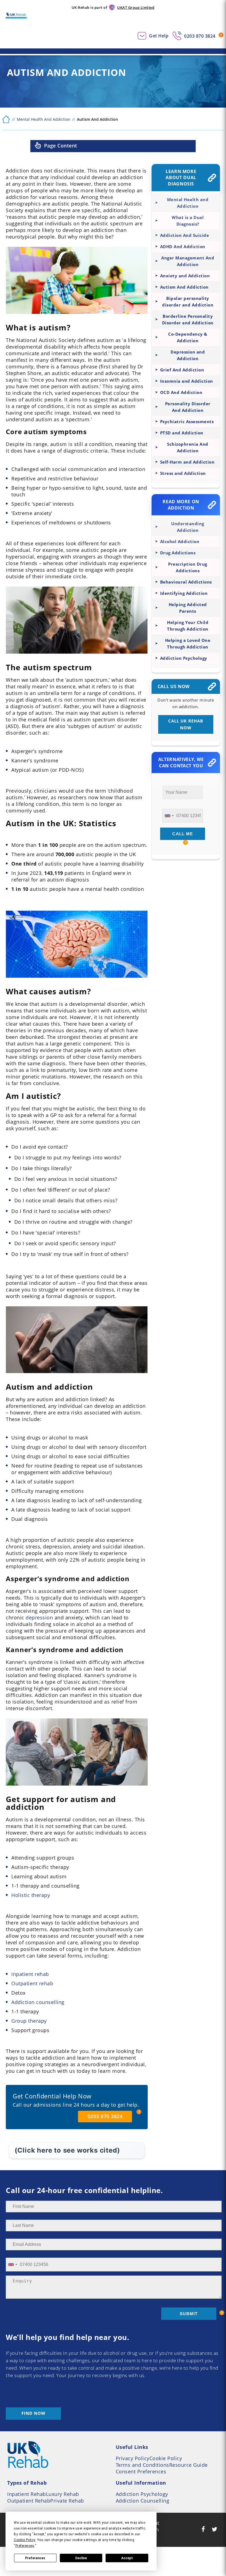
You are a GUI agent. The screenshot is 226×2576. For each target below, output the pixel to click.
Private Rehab (67, 2501)
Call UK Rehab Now (186, 724)
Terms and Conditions (142, 2465)
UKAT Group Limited (136, 7)
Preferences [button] (25, 2546)
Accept (127, 2558)
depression (39, 1617)
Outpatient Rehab (29, 2501)
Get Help (159, 36)
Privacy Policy (133, 2458)
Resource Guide (189, 2465)
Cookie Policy (166, 2458)
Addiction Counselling (143, 2501)
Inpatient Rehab (27, 2494)
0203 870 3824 (200, 36)
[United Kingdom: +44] (169, 816)
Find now (33, 2413)
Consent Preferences (141, 2471)
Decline (81, 2558)
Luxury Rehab (63, 2494)
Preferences (35, 2558)
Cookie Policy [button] (25, 2540)
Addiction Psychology (142, 2494)
